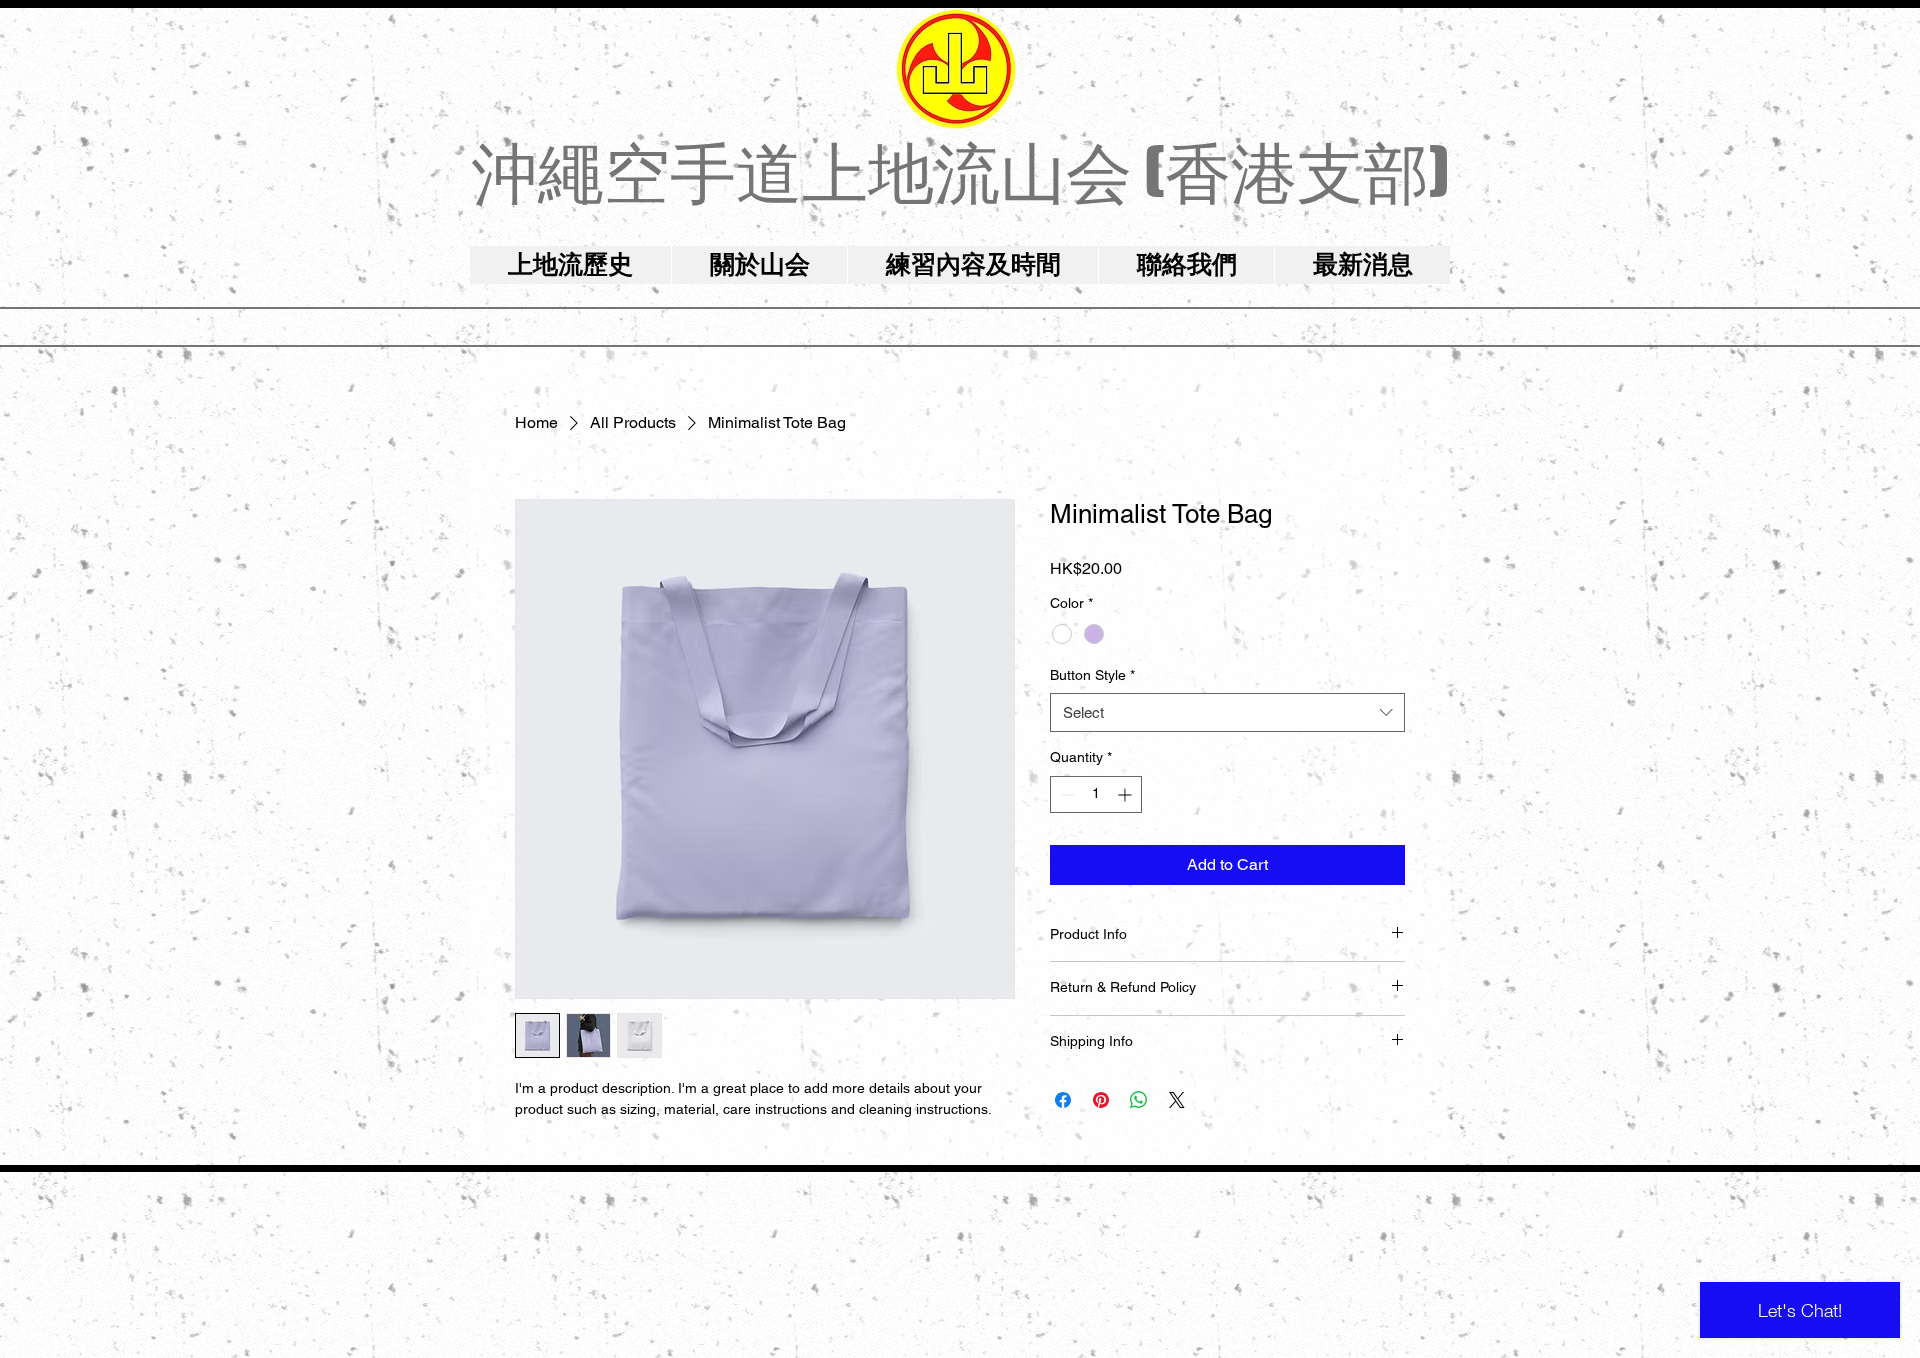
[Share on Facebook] (1063, 1100)
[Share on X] (1177, 1100)
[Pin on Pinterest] (1101, 1100)
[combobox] (1227, 712)
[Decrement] (1065, 794)
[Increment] (1126, 794)
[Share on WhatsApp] (1139, 1100)
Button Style (1092, 675)
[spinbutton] (1096, 794)
